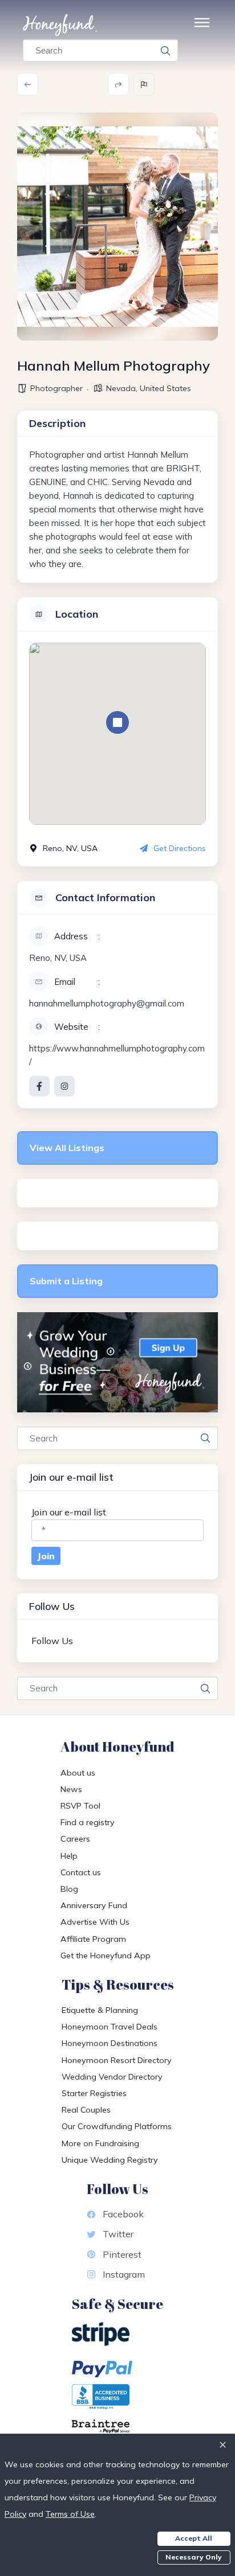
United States (165, 388)
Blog (69, 1889)
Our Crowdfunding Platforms (117, 2126)
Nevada (121, 388)
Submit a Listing (66, 1281)
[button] (117, 722)
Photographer (56, 388)
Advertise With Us (95, 1922)
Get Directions (180, 848)
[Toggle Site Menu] (202, 25)
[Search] (165, 51)
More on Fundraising (100, 2143)
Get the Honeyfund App (106, 1955)
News (71, 1789)
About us (78, 1773)
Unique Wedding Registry (110, 2160)
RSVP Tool (80, 1806)
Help (69, 1856)
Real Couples (86, 2110)
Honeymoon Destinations (110, 2043)
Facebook (123, 2214)
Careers (75, 1839)
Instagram (124, 2274)
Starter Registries (94, 2093)
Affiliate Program (93, 1939)
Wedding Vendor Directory (112, 2077)
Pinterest (122, 2254)
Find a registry (88, 1822)
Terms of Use (70, 2514)
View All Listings (67, 1148)
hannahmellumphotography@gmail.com (107, 1003)
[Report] (144, 84)
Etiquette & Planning (100, 2010)
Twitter (118, 2234)
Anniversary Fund (94, 1905)
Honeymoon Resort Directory (117, 2060)
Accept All (194, 2538)
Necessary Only (194, 2557)
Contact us (81, 1872)
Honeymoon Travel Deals (110, 2027)
